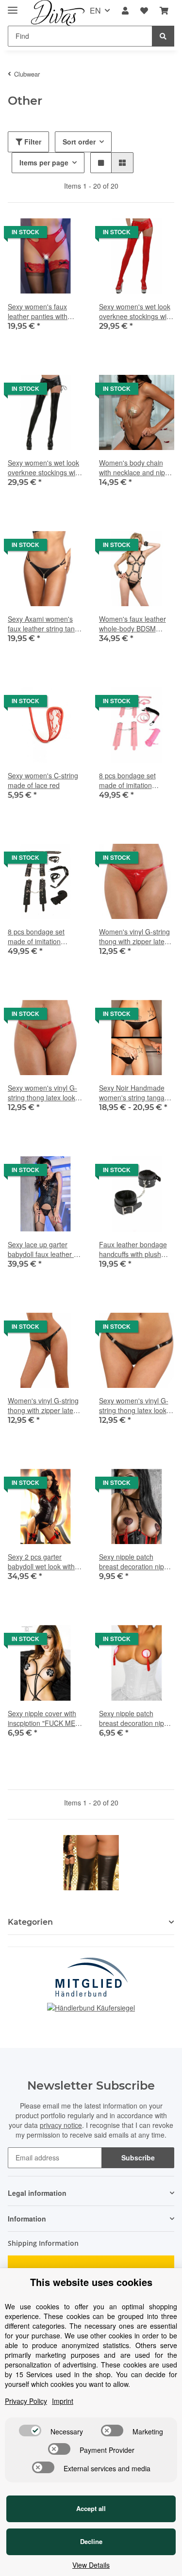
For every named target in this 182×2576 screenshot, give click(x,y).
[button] (125, 11)
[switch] (30, 2431)
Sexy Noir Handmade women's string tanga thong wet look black (132, 1093)
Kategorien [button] (30, 1922)
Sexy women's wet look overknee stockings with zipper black (44, 467)
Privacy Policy (26, 2401)
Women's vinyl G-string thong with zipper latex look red (134, 936)
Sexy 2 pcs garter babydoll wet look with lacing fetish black (41, 1562)
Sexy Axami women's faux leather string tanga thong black (45, 624)
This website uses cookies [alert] (91, 2282)
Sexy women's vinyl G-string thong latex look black (134, 1405)
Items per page (44, 162)
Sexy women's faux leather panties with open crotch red (38, 311)
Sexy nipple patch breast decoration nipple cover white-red (136, 1718)
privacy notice (61, 2125)
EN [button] (95, 10)
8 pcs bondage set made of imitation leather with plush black (44, 936)
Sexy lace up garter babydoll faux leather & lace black (43, 1249)
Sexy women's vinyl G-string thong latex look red (42, 1093)
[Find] (163, 36)
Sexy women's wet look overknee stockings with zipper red (136, 311)
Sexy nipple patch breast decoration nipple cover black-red (136, 1562)
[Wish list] (144, 11)
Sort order (79, 142)
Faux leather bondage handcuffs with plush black (133, 1249)
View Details (91, 2565)
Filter (32, 142)
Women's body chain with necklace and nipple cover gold (137, 467)
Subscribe (138, 2157)
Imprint (63, 2401)
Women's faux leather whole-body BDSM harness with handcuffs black (134, 624)
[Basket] (164, 11)
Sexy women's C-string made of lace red (43, 780)
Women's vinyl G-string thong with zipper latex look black (43, 1405)
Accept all (91, 2508)
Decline (91, 2541)
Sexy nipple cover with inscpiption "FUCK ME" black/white (43, 1718)
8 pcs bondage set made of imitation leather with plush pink (133, 780)
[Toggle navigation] (13, 6)
